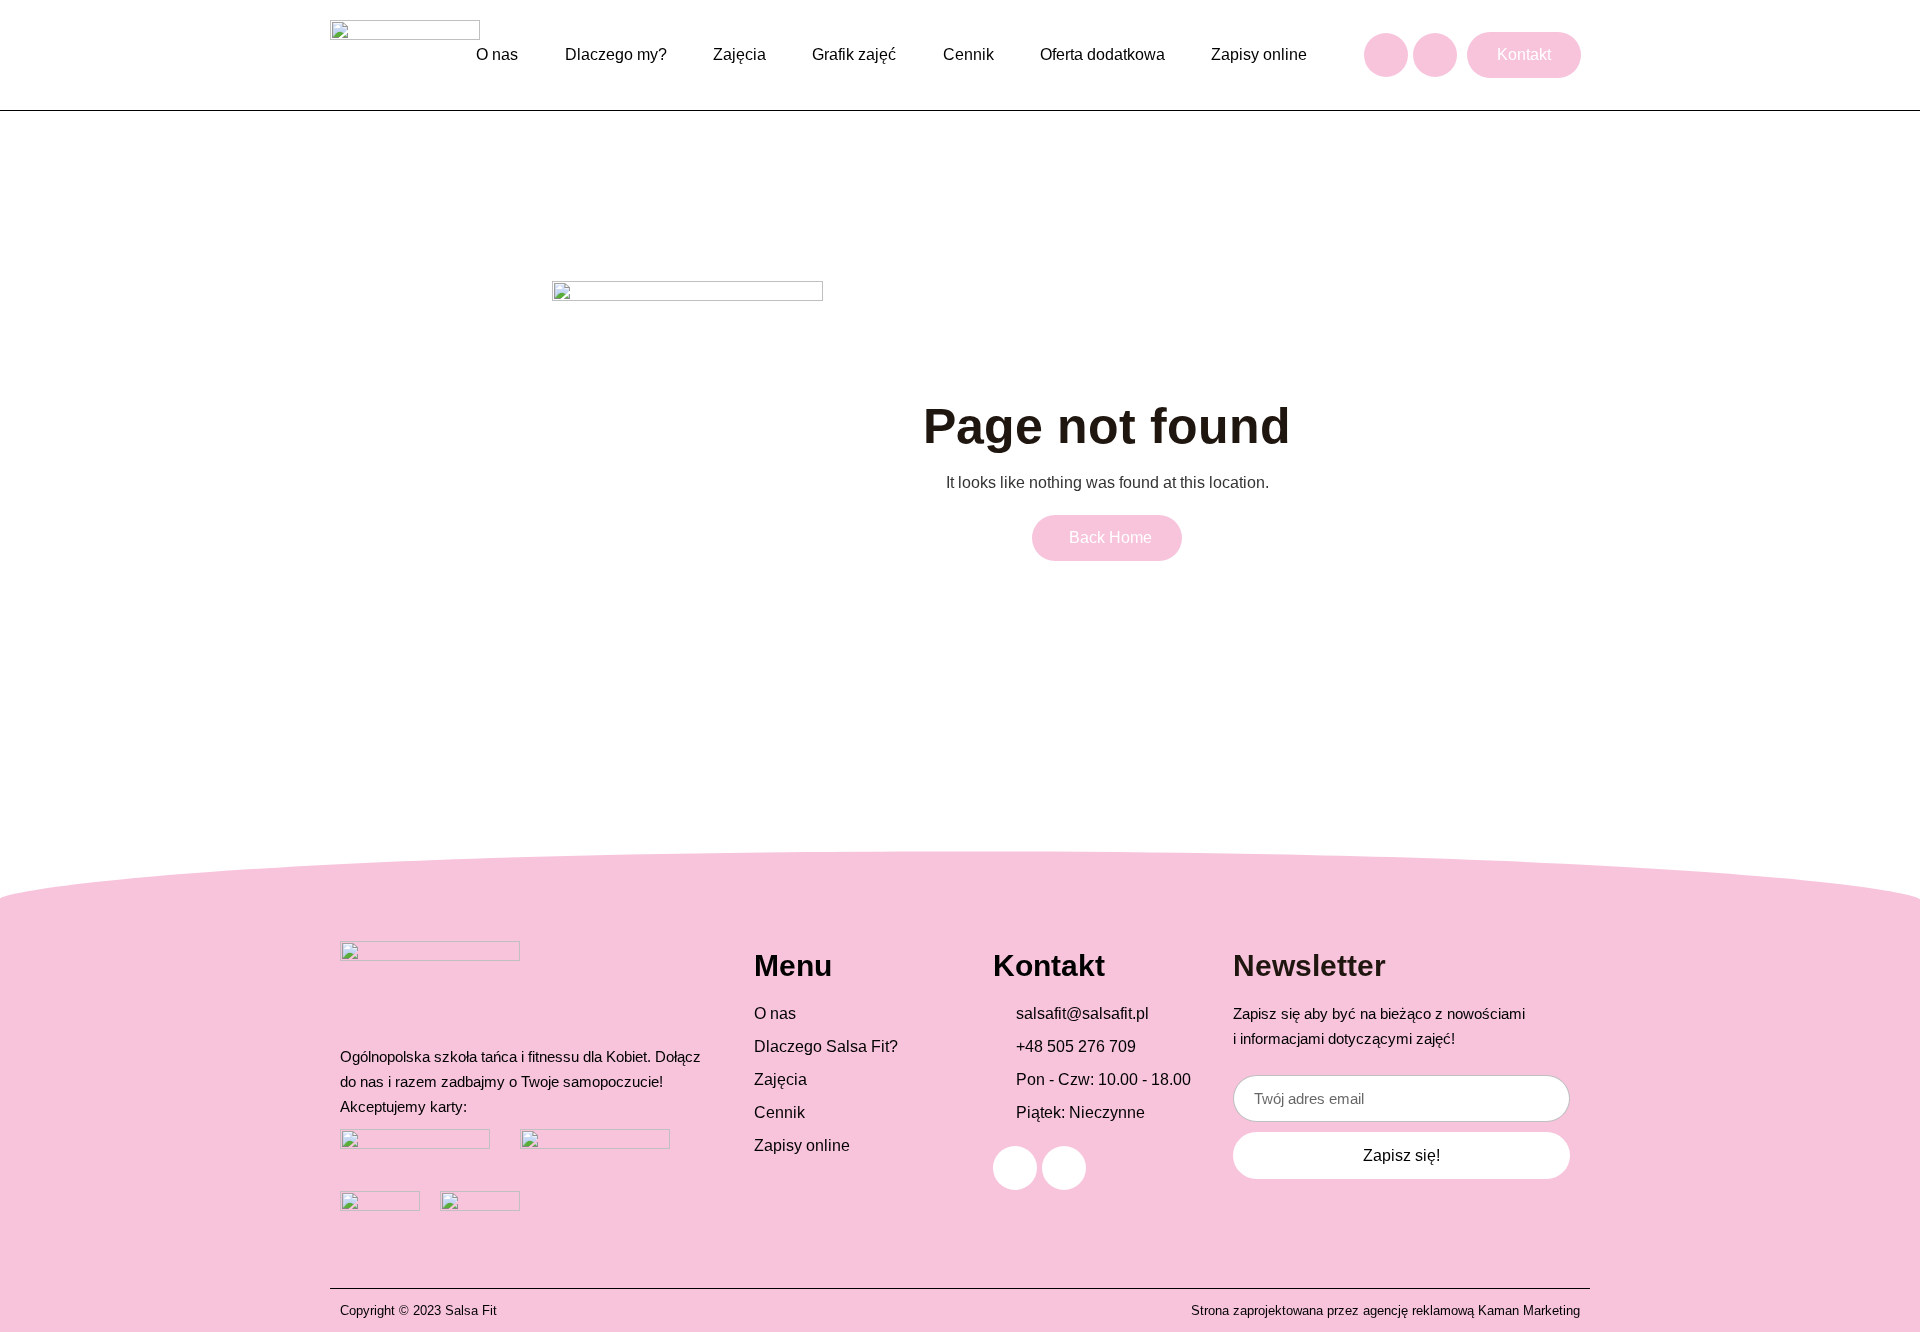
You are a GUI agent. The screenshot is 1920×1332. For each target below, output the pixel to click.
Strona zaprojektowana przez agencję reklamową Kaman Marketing (1385, 1310)
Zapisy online (1259, 54)
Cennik (968, 54)
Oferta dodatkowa (1102, 54)
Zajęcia (739, 54)
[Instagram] (1435, 55)
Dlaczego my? (616, 54)
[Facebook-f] (1386, 55)
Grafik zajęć (854, 54)
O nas (497, 54)
